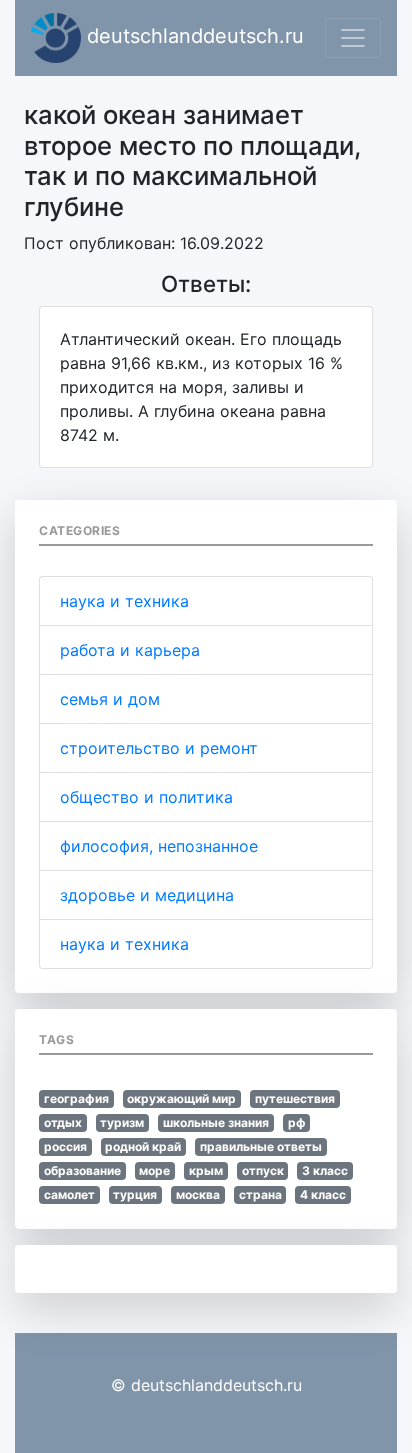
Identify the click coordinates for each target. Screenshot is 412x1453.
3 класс (325, 1170)
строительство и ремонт (159, 748)
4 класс (323, 1194)
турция (135, 1194)
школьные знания (216, 1122)
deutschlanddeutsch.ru (192, 36)
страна (260, 1194)
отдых (63, 1122)
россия (65, 1146)
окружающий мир (181, 1098)
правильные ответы (261, 1146)
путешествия (295, 1098)
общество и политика (146, 797)
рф (297, 1122)
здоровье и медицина (147, 895)
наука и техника (124, 601)
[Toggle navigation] (353, 38)
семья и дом (110, 699)
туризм (122, 1122)
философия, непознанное (159, 846)
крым (206, 1170)
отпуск (263, 1170)
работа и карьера (130, 650)
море (154, 1170)
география (76, 1098)
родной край (143, 1146)
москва (198, 1194)
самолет (69, 1194)
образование (82, 1170)
